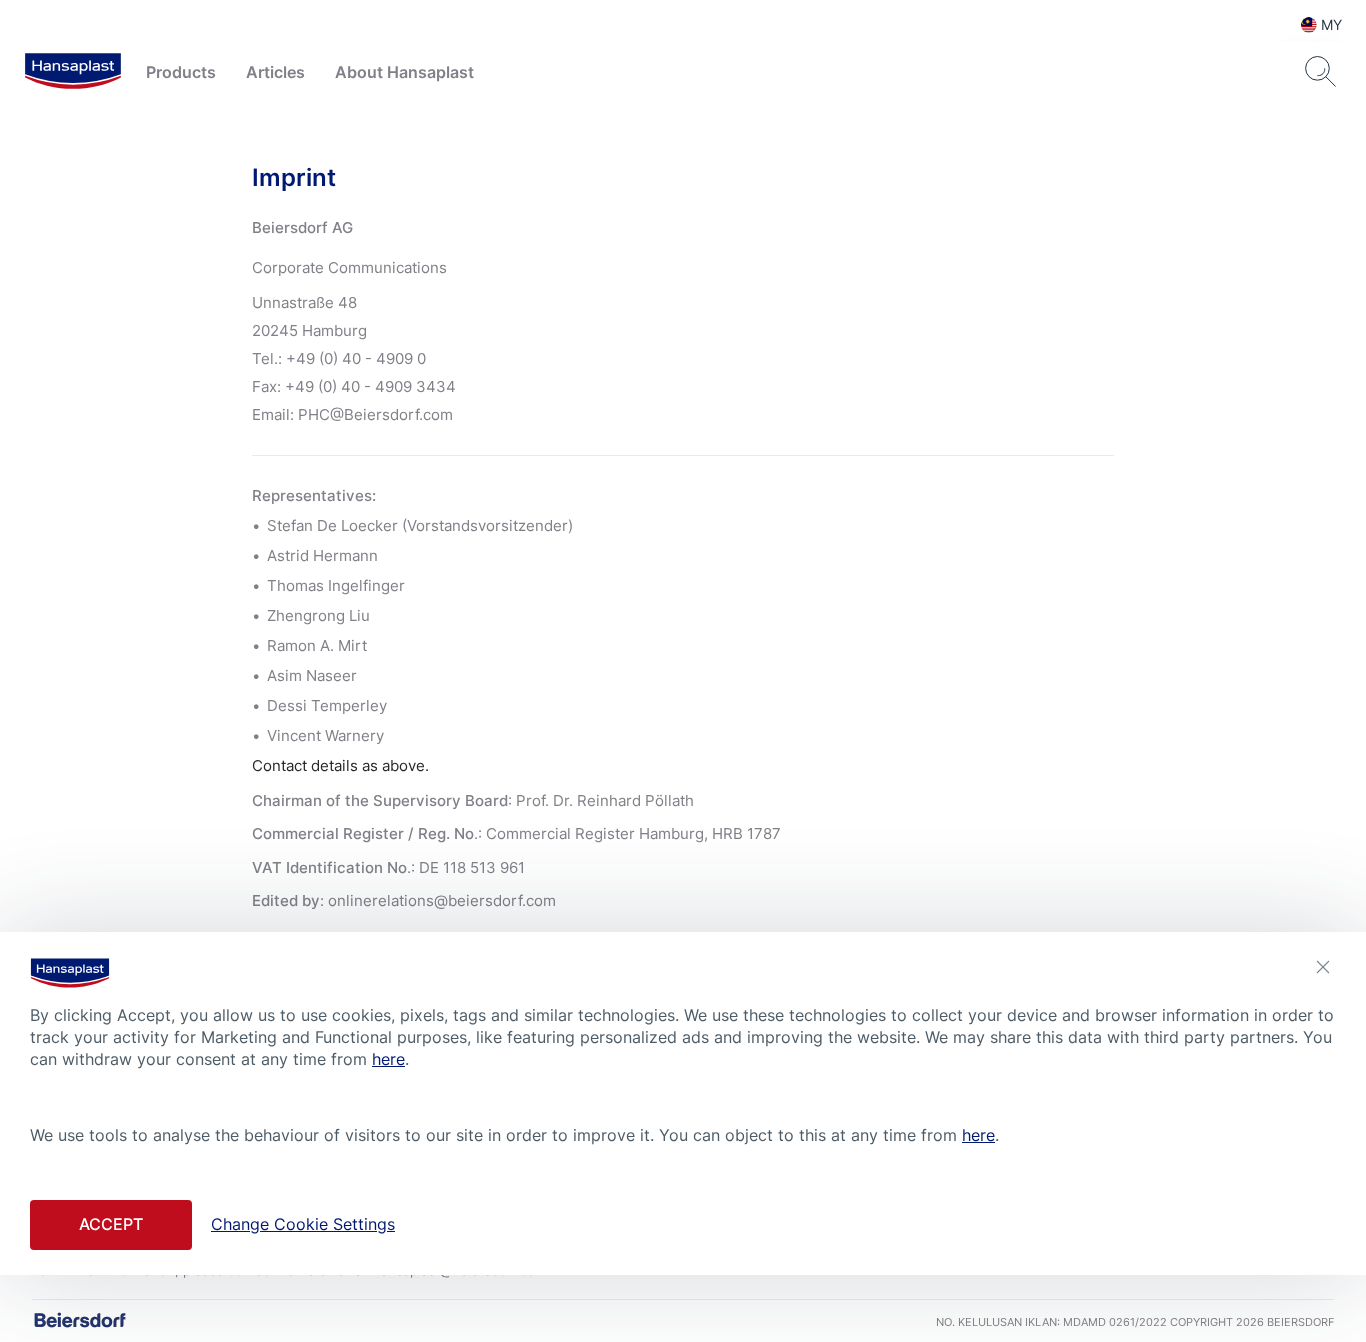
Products (181, 72)
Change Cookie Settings (303, 1224)
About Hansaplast (404, 72)
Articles (275, 72)
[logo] (73, 72)
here (388, 1059)
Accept (111, 1224)
